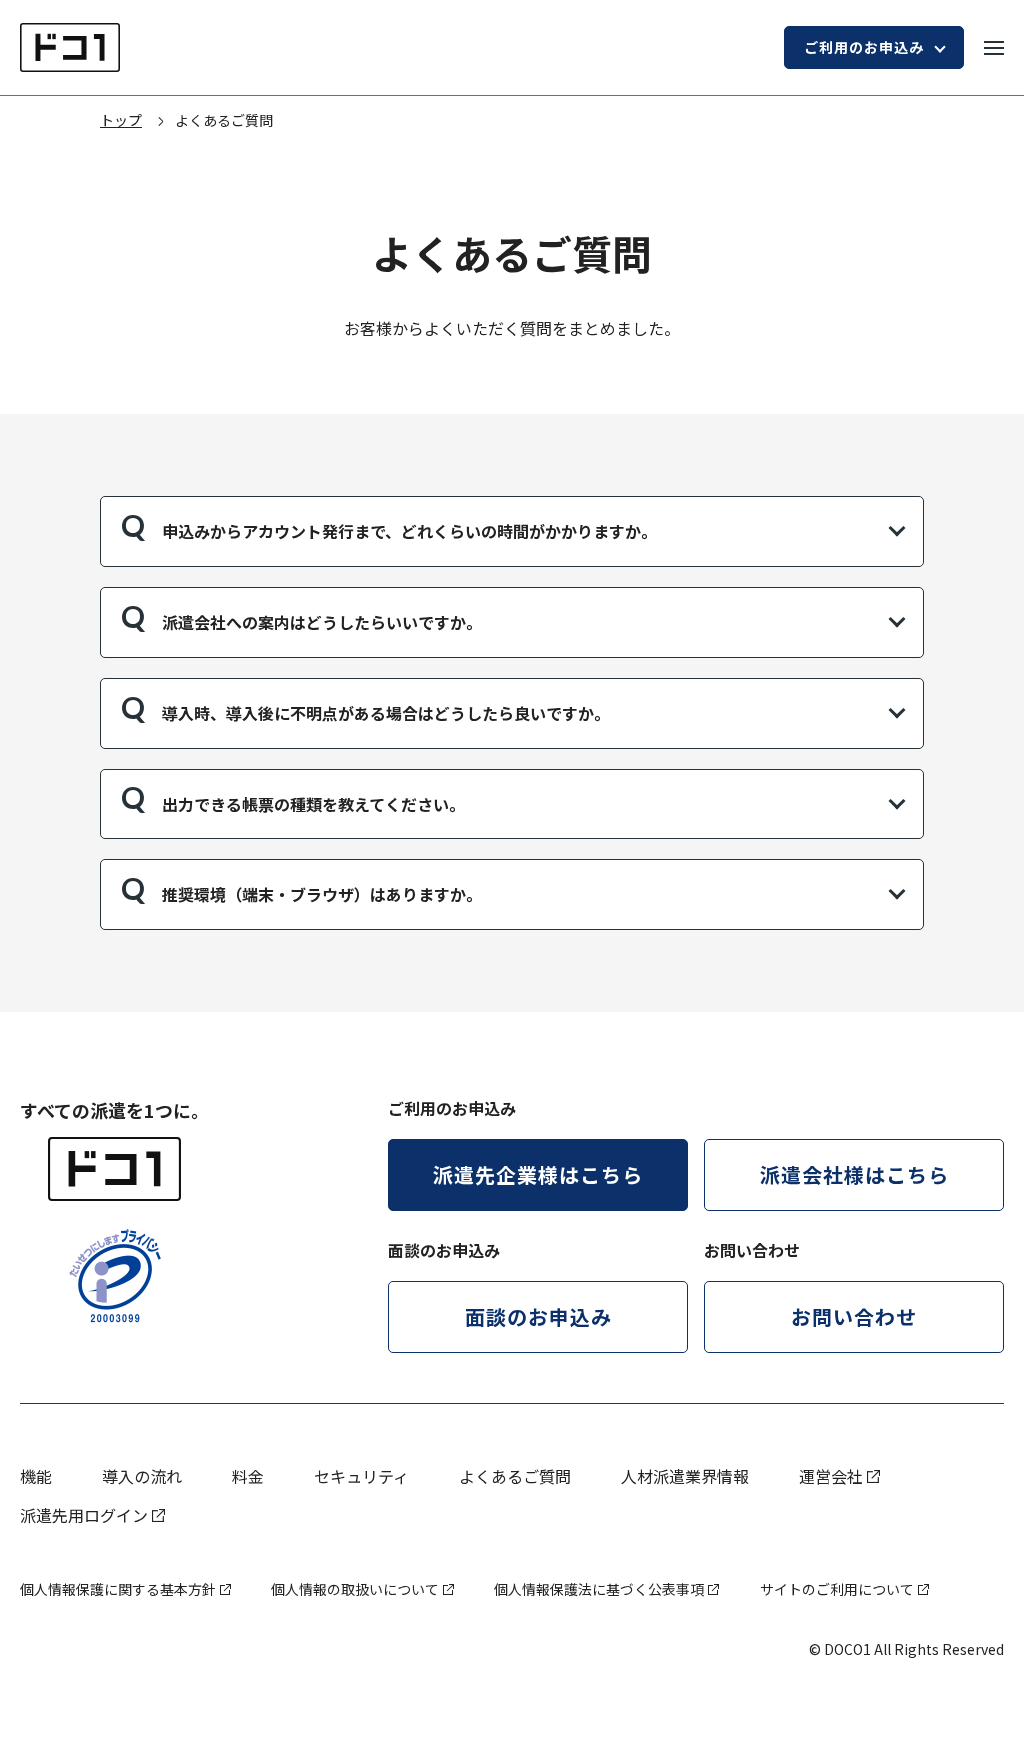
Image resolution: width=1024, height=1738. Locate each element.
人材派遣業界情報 (685, 1476)
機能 (36, 1476)
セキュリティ (361, 1476)
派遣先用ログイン (84, 1515)
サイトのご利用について (837, 1589)
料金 (248, 1476)
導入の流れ (142, 1476)
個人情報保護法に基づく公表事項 (599, 1589)
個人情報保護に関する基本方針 (118, 1589)
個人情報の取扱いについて (355, 1589)
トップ (121, 120)
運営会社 (831, 1476)
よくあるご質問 (515, 1476)
